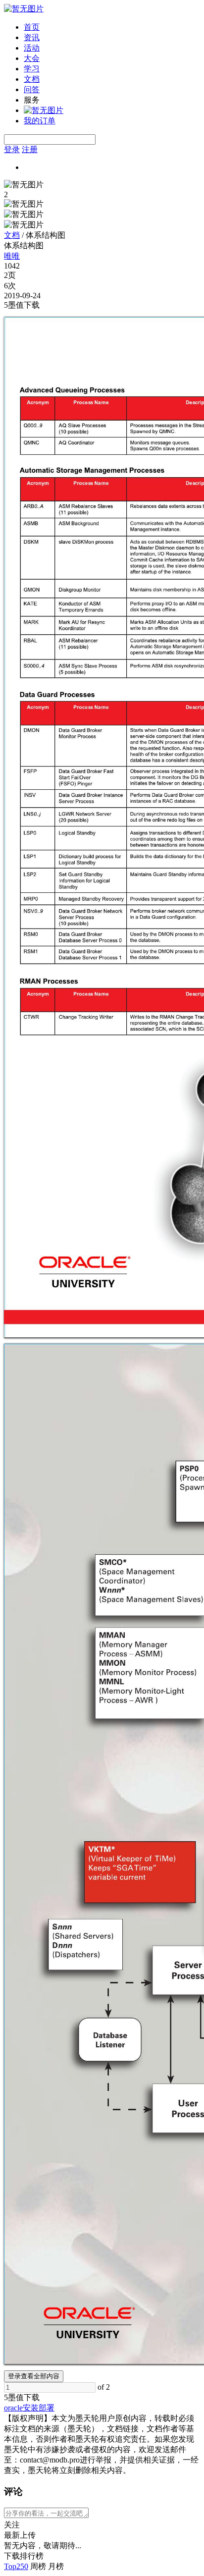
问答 (32, 89)
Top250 (16, 2566)
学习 (32, 69)
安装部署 (39, 2408)
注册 (30, 149)
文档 (32, 79)
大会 (32, 58)
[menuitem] (112, 27)
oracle (13, 2408)
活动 (32, 48)
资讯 (32, 37)
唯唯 (12, 256)
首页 (32, 27)
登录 (12, 149)
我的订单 (40, 121)
